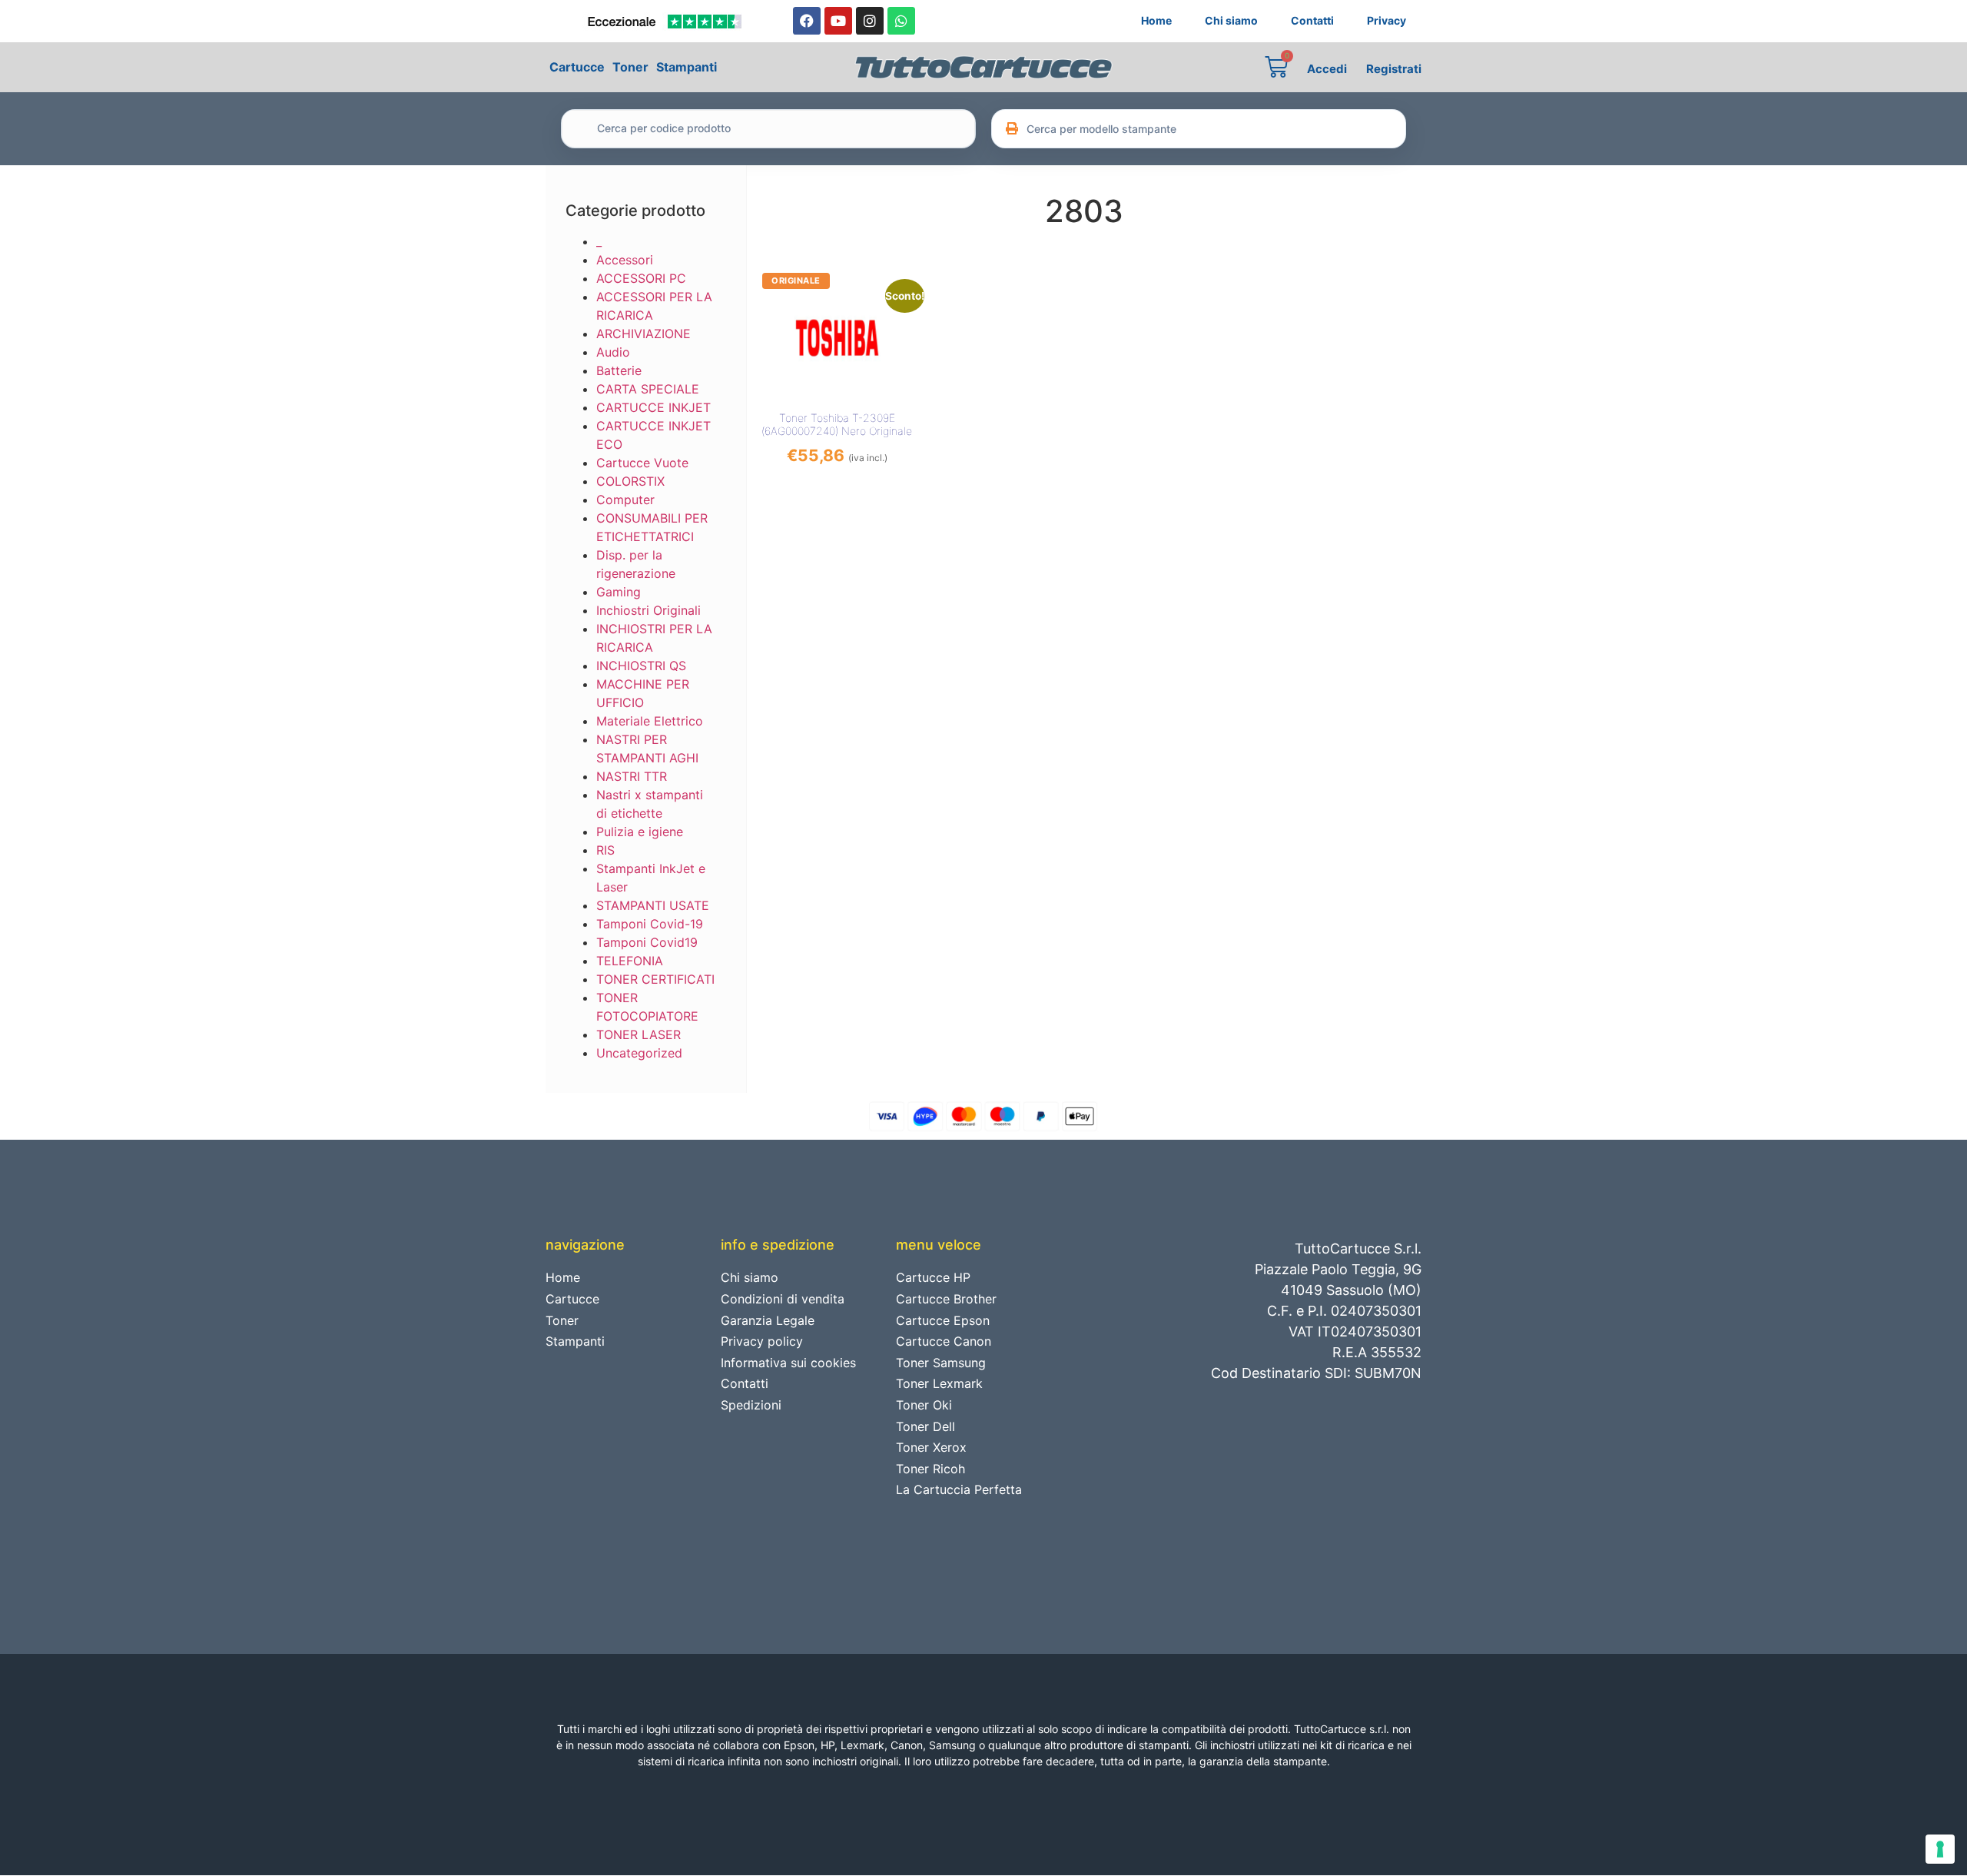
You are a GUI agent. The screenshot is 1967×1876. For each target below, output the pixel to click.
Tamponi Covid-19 (650, 924)
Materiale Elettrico (650, 721)
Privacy (1387, 20)
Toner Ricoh (930, 1469)
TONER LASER (639, 1034)
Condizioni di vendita (783, 1299)
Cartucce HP (933, 1277)
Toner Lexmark (939, 1383)
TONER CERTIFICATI (655, 979)
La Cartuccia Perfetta (959, 1489)
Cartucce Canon (944, 1341)
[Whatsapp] (901, 21)
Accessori (625, 260)
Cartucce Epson (943, 1320)
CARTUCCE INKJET (653, 407)
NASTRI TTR (632, 776)
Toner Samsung (941, 1363)
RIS (605, 850)
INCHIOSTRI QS (641, 666)
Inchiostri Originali (648, 610)
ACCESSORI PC (641, 278)
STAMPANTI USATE (653, 905)
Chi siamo (1231, 20)
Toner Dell (925, 1426)
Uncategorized (639, 1053)
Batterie (619, 370)
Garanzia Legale (768, 1320)
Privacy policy (762, 1341)
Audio (613, 352)
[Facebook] (807, 21)
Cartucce (577, 67)
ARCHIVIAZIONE (644, 334)
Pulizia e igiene (640, 832)
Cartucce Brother (946, 1299)
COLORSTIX (630, 481)
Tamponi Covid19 (647, 942)
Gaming (619, 592)
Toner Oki (924, 1405)
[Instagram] (870, 21)
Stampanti (687, 67)
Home (1156, 20)
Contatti (1312, 20)
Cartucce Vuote (642, 463)
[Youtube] (838, 21)
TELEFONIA (630, 961)
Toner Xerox (931, 1447)
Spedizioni (751, 1405)
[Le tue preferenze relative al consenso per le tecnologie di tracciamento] (1940, 1849)
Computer (625, 500)
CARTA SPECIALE (648, 389)
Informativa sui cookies (788, 1363)
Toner (630, 67)
